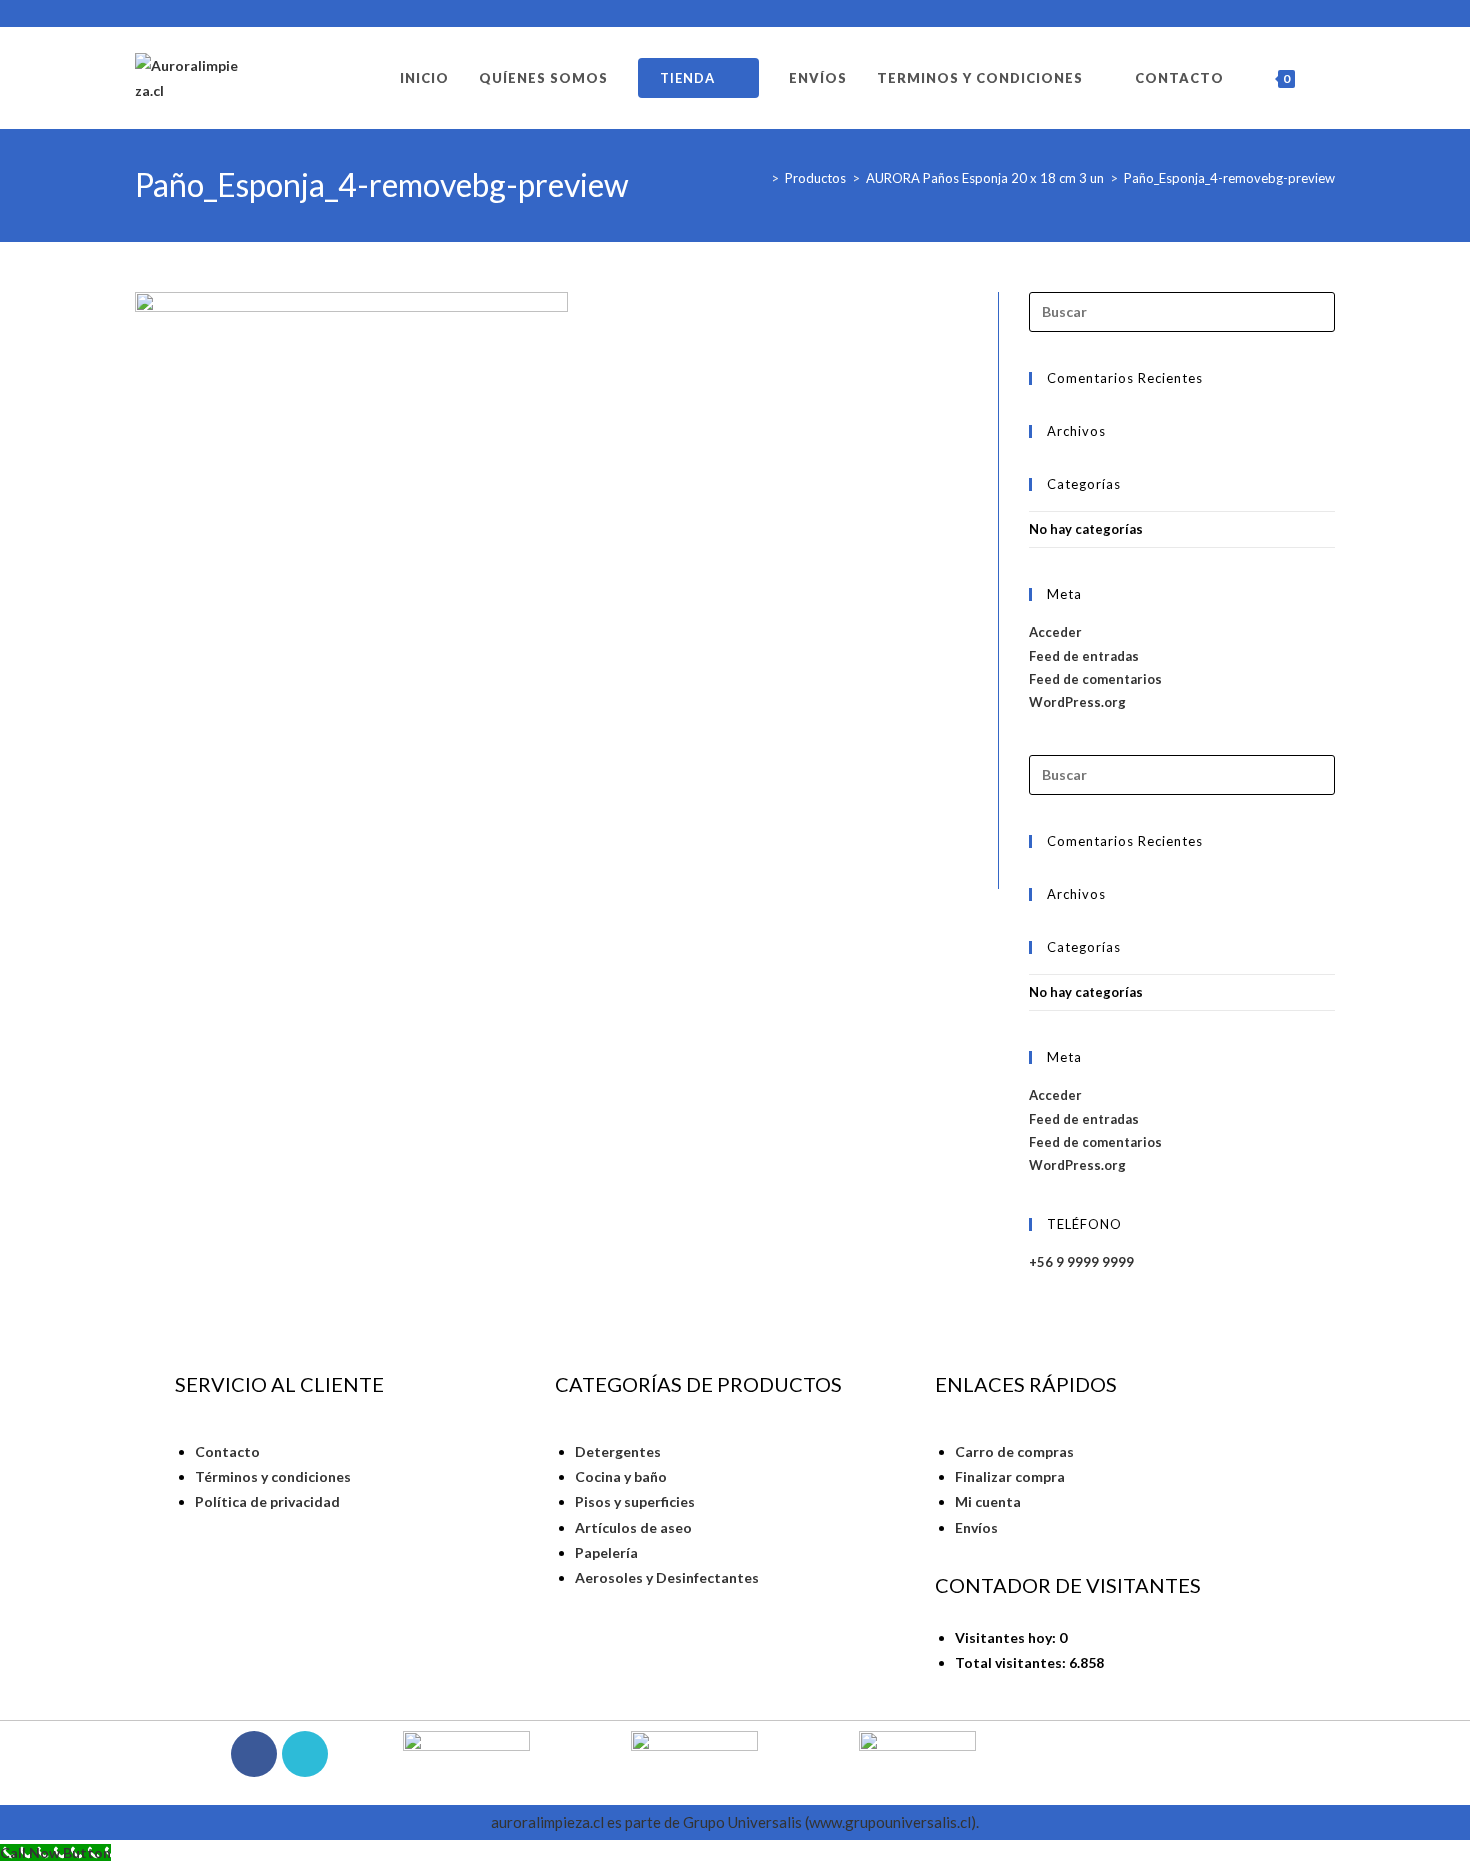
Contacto (227, 1451)
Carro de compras (1014, 1451)
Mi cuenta (988, 1501)
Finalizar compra (1010, 1476)
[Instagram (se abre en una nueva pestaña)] (1326, 14)
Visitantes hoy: (1007, 1637)
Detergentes (618, 1451)
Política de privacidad (267, 1501)
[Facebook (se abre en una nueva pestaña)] (1305, 14)
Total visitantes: (1012, 1662)
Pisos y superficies (635, 1501)
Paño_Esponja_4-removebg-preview (1229, 178)
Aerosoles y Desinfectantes (667, 1577)
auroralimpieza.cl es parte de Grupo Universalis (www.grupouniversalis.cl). (735, 1822)
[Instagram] (305, 1754)
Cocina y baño (621, 1476)
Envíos (976, 1527)
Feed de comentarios (1095, 679)
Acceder (1055, 632)
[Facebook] (254, 1754)
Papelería (606, 1552)
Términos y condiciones (273, 1476)
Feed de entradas (1084, 656)
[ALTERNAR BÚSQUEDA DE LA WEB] (1330, 78)
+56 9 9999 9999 (1081, 1262)
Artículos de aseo (633, 1527)
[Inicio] (760, 178)
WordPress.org (1077, 702)
